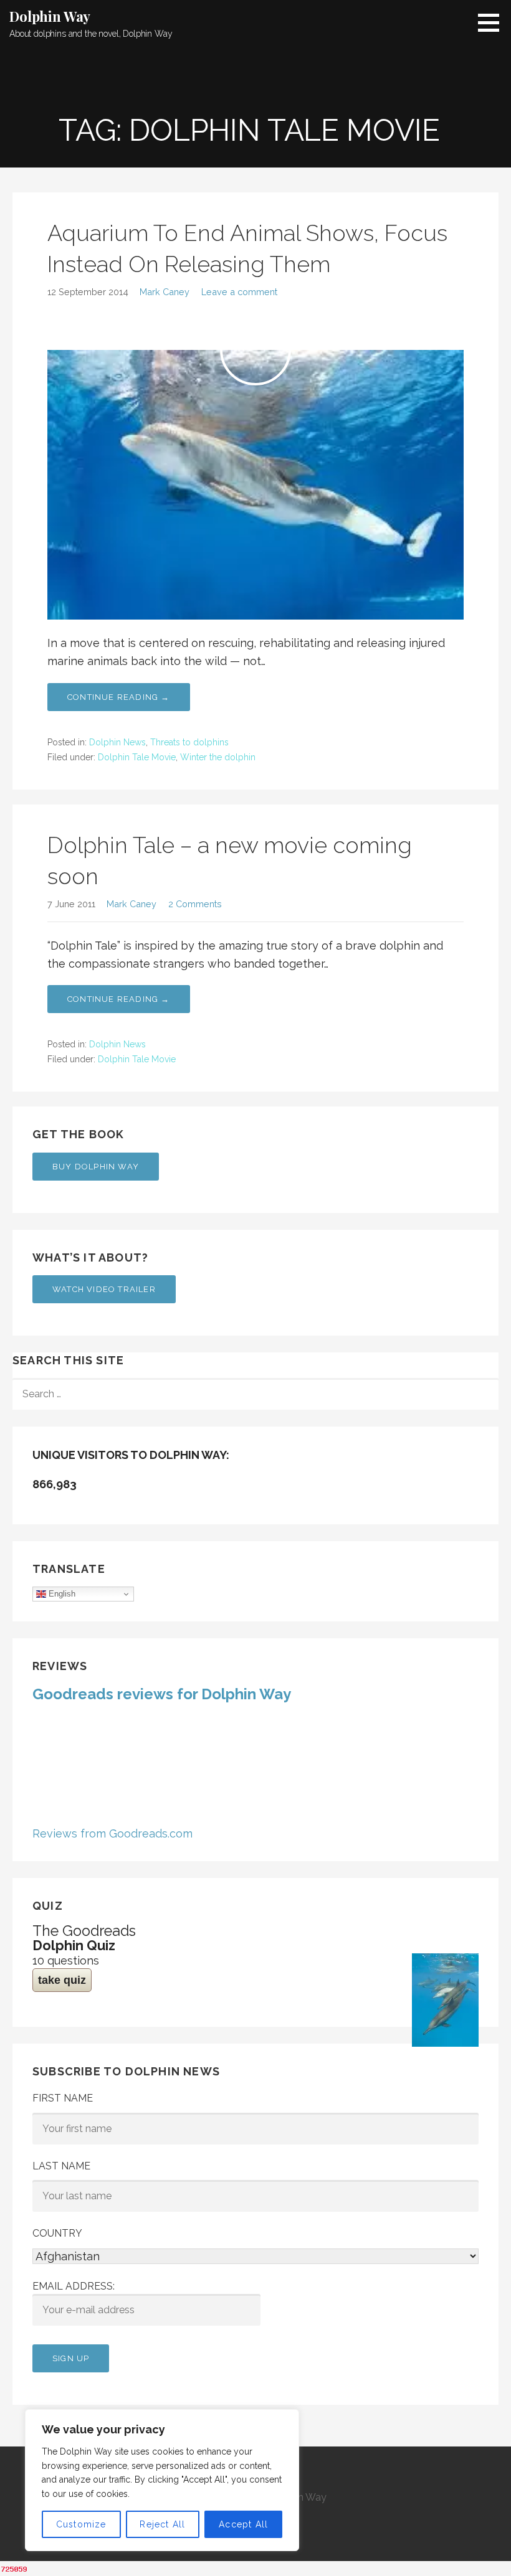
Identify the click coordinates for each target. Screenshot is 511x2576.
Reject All (162, 2524)
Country (57, 2233)
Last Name (61, 2166)
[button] (493, 22)
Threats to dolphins (189, 742)
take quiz (62, 1980)
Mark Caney (165, 292)
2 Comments (195, 904)
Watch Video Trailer (104, 1289)
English (61, 1594)
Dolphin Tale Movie (137, 757)
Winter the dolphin (218, 757)
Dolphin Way (50, 16)
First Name (63, 2098)
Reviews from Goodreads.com (112, 1833)
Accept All (243, 2524)
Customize (81, 2524)
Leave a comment (239, 292)
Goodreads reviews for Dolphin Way (162, 1694)
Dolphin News (117, 742)
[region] (162, 2480)
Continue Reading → (119, 697)
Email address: (74, 2286)
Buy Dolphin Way (96, 1167)
